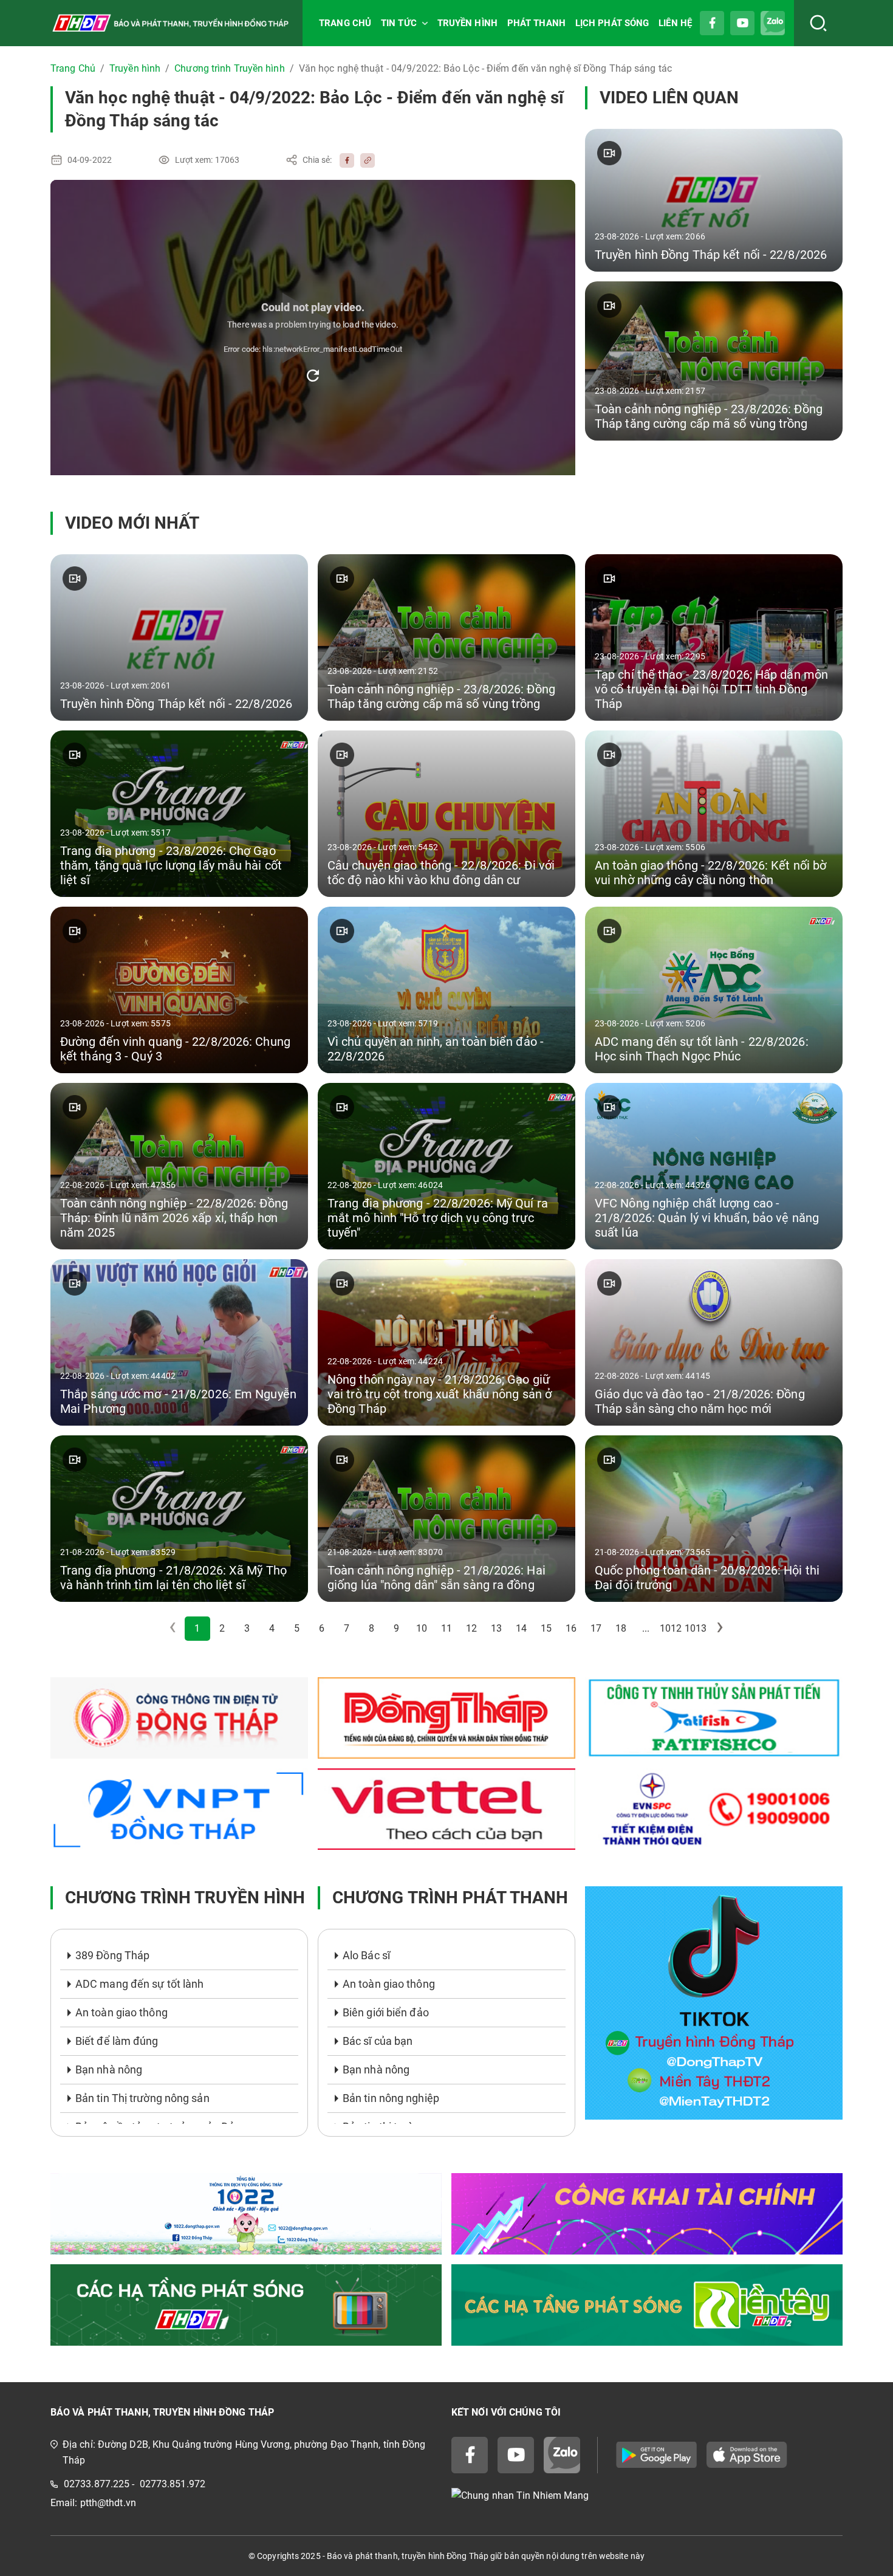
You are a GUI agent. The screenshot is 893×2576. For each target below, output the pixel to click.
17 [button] (596, 1628)
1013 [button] (696, 1628)
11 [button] (446, 1628)
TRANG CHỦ (345, 23)
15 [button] (546, 1628)
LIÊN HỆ (675, 23)
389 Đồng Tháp (112, 1955)
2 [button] (222, 1628)
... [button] (646, 1628)
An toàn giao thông (121, 2012)
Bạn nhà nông (109, 2069)
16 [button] (571, 1628)
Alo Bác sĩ (366, 1955)
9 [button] (396, 1628)
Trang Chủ (73, 68)
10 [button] (422, 1628)
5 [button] (297, 1628)
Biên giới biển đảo (386, 2012)
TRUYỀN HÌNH (467, 23)
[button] (720, 1629)
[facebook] (344, 160)
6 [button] (322, 1628)
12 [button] (471, 1628)
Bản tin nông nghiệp (391, 2098)
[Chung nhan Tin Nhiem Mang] (647, 2496)
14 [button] (521, 1628)
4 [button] (272, 1628)
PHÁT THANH (536, 23)
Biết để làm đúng (117, 2041)
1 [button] (197, 1628)
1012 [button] (671, 1628)
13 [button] (496, 1628)
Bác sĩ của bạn (378, 2041)
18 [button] (621, 1628)
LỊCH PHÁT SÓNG (612, 23)
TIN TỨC (399, 23)
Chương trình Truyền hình (229, 68)
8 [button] (371, 1628)
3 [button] (247, 1628)
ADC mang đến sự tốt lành (139, 1984)
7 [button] (347, 1628)
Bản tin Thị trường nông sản (142, 2098)
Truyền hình (135, 68)
